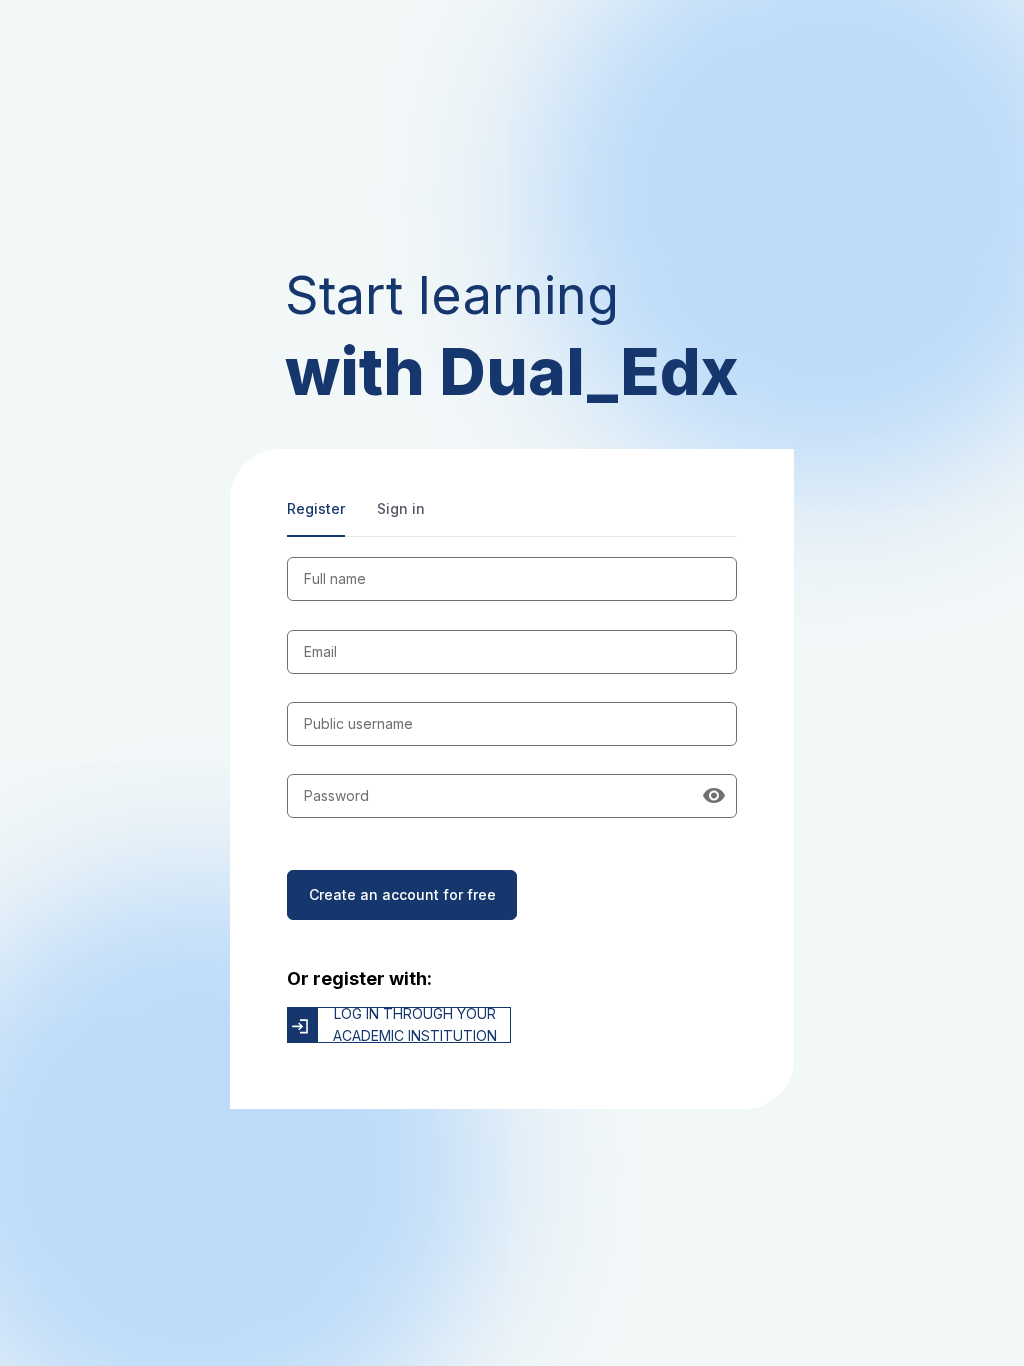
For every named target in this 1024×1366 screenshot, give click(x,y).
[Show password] (714, 796)
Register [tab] (316, 508)
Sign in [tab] (401, 508)
